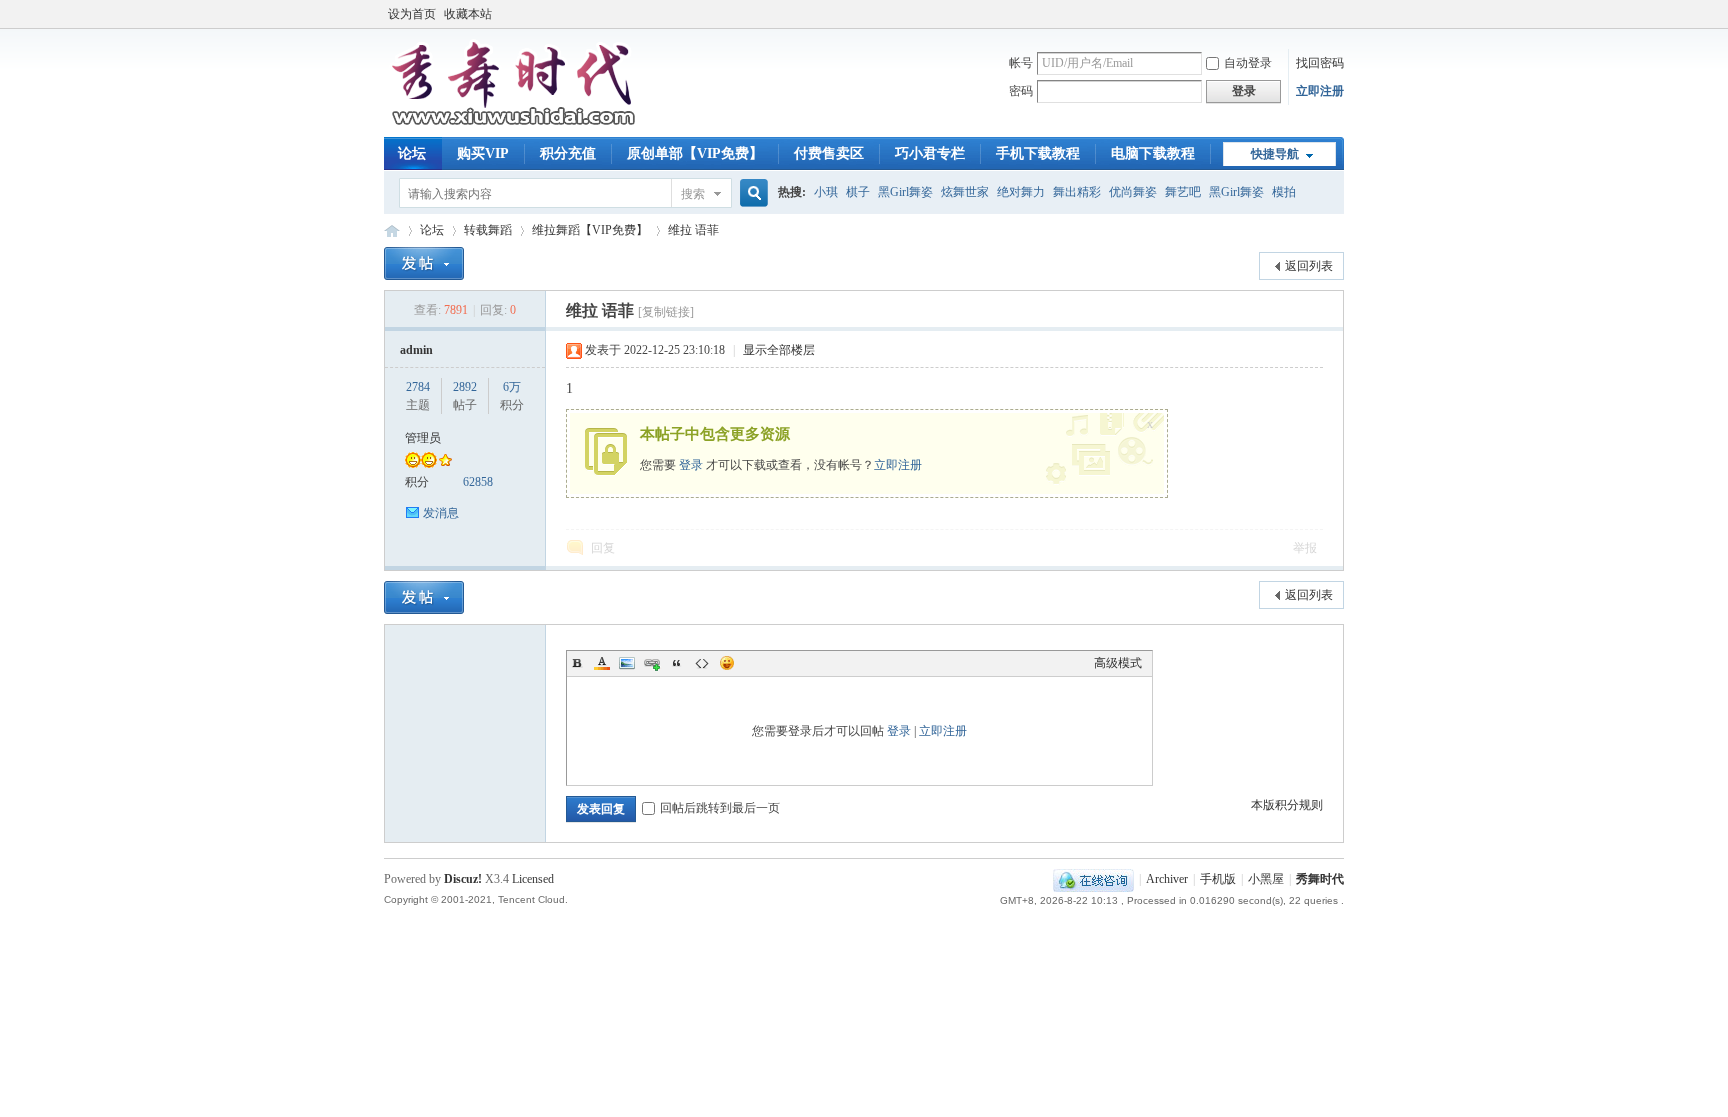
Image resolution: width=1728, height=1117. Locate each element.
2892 (465, 387)
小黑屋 (1266, 879)
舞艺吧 (1183, 192)
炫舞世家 (965, 192)
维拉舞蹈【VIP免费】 (590, 230)
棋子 (858, 192)
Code (702, 663)
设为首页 (412, 14)
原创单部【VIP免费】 (695, 153)
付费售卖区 (829, 153)
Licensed (533, 879)
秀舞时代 (392, 230)
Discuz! (463, 879)
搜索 (693, 194)
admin (416, 350)
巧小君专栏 (930, 153)
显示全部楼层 (779, 350)
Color (602, 663)
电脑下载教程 (1153, 153)
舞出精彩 (1077, 192)
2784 (418, 387)
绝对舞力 (1021, 192)
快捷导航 (1275, 154)
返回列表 (1309, 266)
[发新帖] (424, 263)
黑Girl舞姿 (905, 192)
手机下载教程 (1038, 153)
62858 (478, 482)
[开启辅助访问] (1339, 14)
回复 (603, 548)
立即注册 (1320, 91)
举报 (1305, 548)
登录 (691, 465)
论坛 (412, 153)
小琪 (826, 192)
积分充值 (568, 153)
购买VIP (483, 153)
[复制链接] (666, 312)
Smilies (727, 663)
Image (627, 663)
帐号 (1021, 63)
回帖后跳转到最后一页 (720, 808)
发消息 (441, 513)
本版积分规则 (1287, 805)
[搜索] (751, 193)
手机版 (1218, 879)
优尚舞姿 (1133, 192)
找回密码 (1320, 63)
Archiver (1167, 879)
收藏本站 (468, 14)
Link (652, 663)
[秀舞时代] (514, 125)
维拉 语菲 (693, 230)
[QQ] (1093, 879)
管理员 (423, 438)
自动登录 (1248, 63)
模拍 (1284, 192)
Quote (677, 663)
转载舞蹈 (488, 230)
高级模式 (1118, 663)
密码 (1021, 91)
